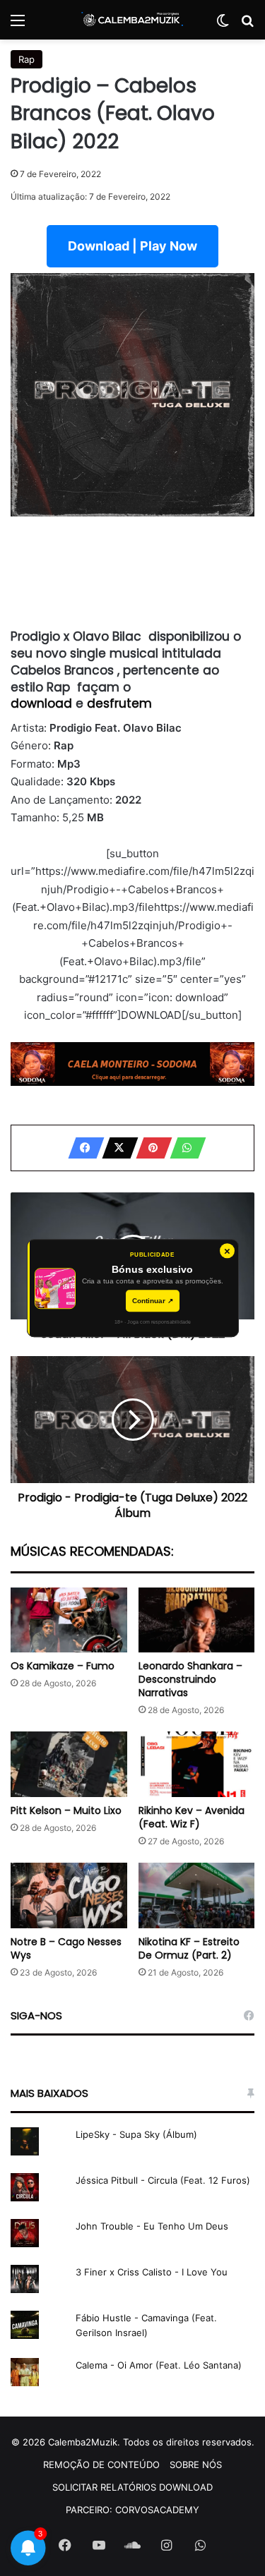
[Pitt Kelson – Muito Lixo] (69, 1764)
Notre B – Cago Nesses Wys (66, 1948)
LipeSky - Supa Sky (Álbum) (136, 2134)
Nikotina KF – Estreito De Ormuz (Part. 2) (189, 1948)
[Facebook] (82, 1148)
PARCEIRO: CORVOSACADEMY (132, 2510)
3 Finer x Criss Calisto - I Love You (152, 2272)
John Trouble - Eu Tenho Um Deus (152, 2226)
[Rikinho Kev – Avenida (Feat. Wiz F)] (197, 1764)
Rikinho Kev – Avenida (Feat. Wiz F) (192, 1817)
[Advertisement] (132, 573)
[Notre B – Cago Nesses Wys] (69, 1895)
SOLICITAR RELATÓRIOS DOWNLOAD (132, 2487)
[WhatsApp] (184, 1148)
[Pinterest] (150, 1148)
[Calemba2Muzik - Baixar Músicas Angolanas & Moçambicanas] (133, 20)
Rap (26, 59)
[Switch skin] (223, 25)
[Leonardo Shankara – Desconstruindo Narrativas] (197, 1620)
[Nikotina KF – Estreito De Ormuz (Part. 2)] (197, 1895)
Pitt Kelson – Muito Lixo (66, 1810)
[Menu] (18, 25)
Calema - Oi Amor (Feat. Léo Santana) (159, 2365)
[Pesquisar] (247, 25)
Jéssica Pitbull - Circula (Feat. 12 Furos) (163, 2180)
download (43, 703)
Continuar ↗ (153, 1301)
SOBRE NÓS (196, 2465)
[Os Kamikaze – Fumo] (69, 1620)
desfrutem (119, 703)
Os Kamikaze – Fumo (63, 1666)
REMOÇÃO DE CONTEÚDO (101, 2465)
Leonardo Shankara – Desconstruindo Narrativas (190, 1679)
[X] (116, 1148)
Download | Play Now (132, 246)
